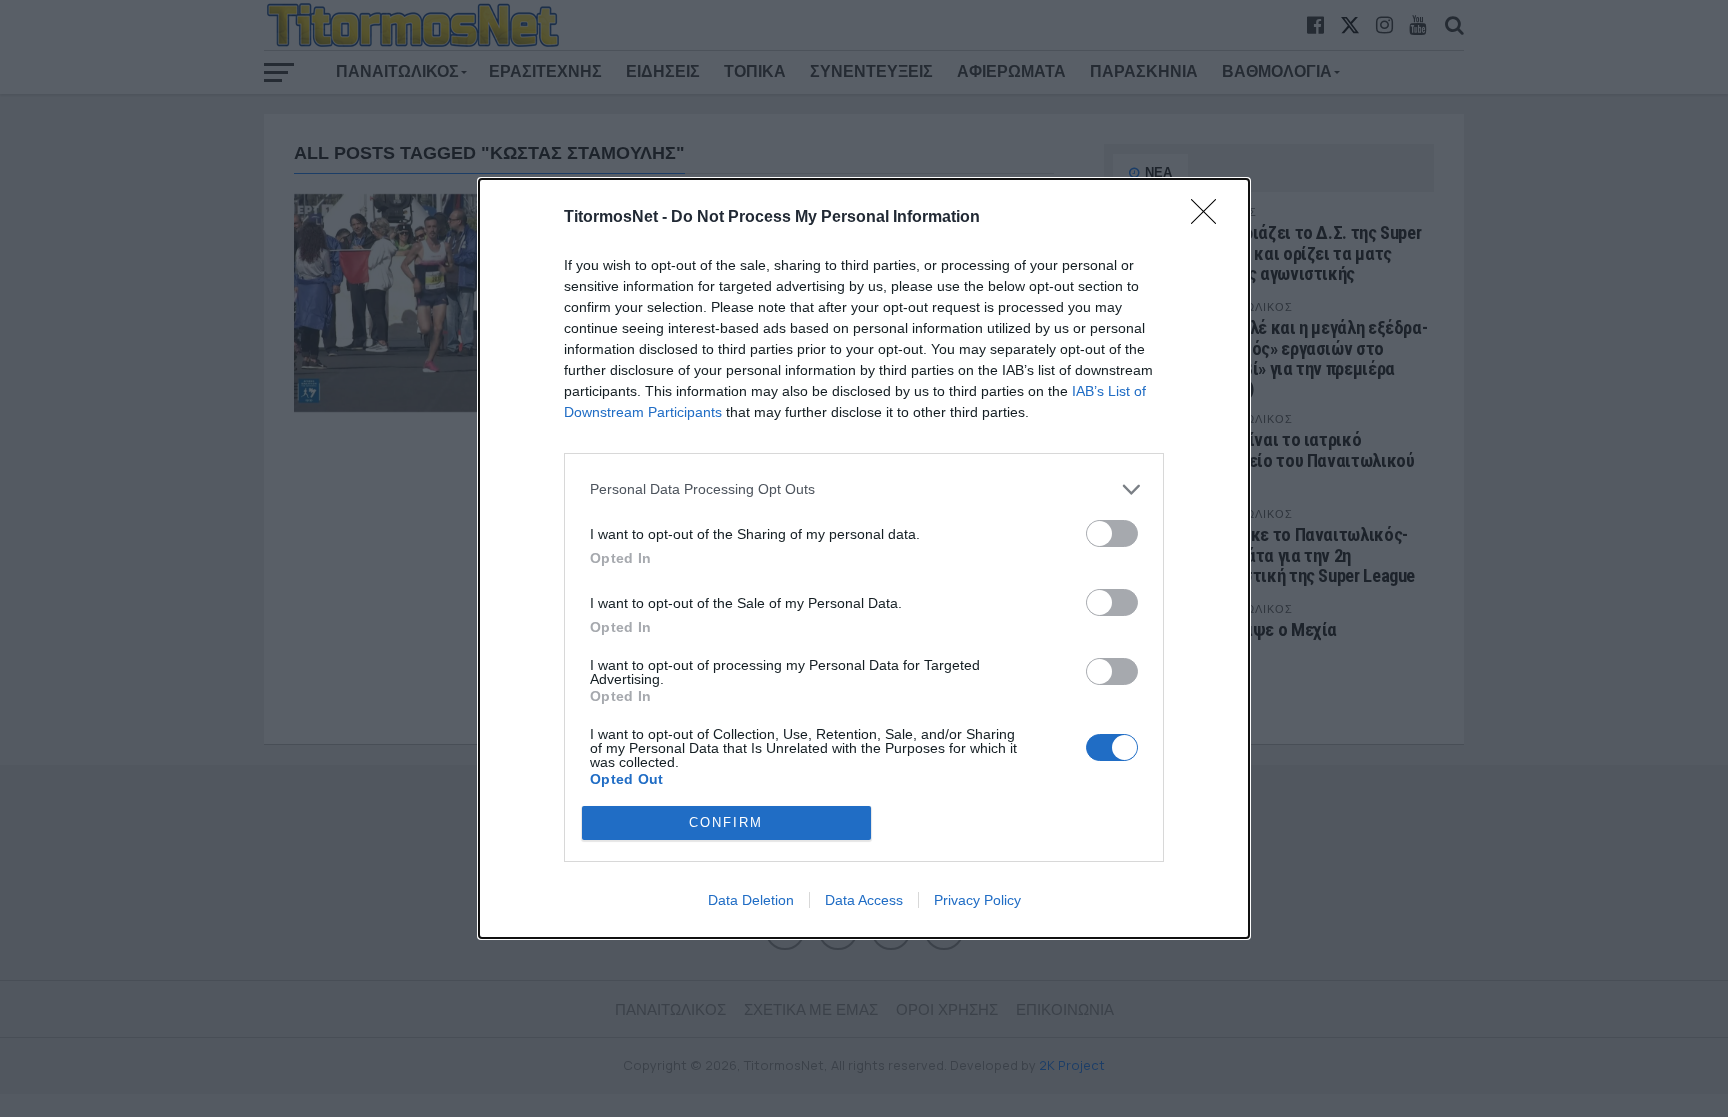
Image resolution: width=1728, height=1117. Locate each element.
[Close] (1210, 218)
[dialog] (864, 558)
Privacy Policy (977, 900)
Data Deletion (751, 900)
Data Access (864, 900)
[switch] (1112, 533)
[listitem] (864, 489)
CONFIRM (726, 822)
